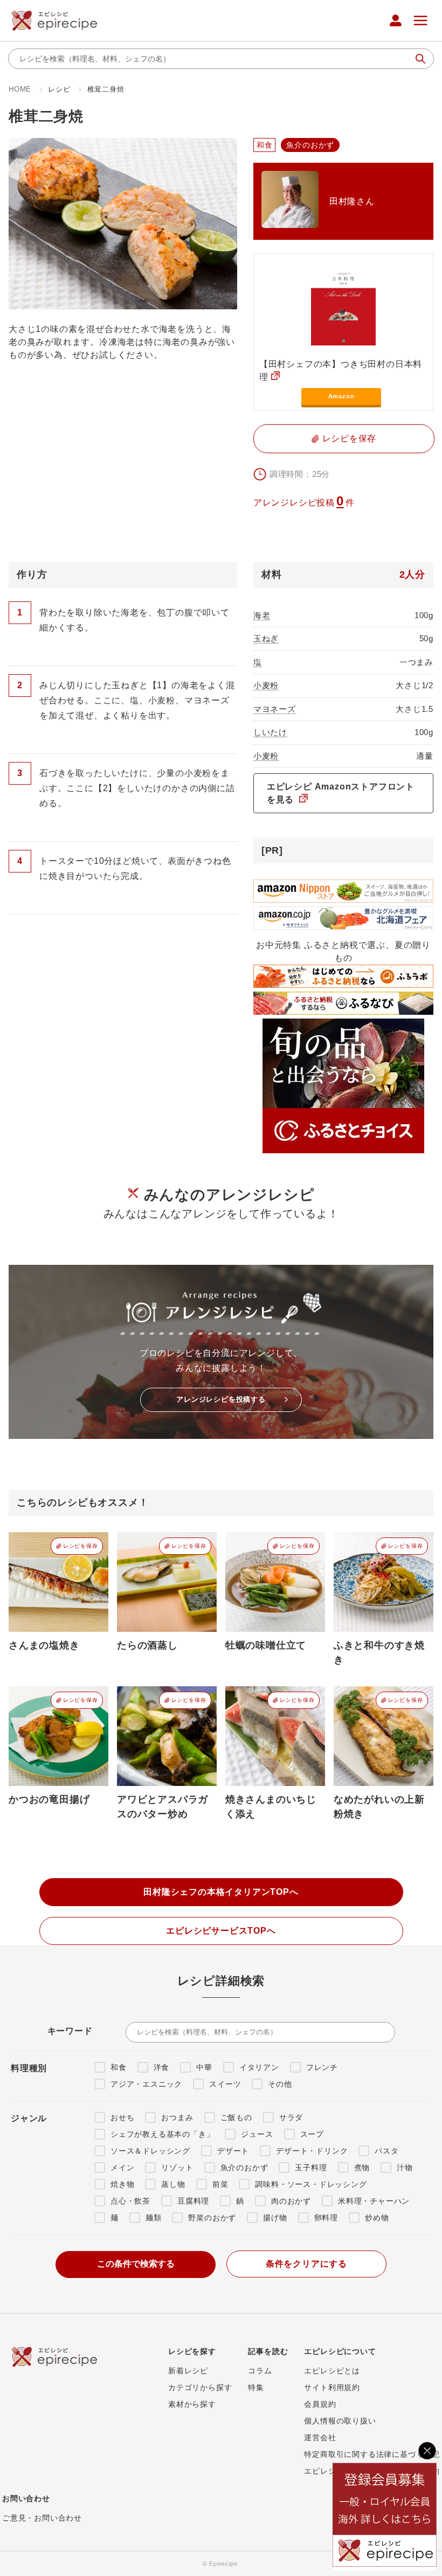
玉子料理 (311, 2168)
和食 (119, 2067)
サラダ (291, 2117)
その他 (280, 2084)
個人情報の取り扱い (340, 2421)
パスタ (386, 2151)
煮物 (362, 2168)
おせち (122, 2117)
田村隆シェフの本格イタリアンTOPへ (221, 1892)
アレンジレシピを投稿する (221, 1399)
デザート (233, 2151)
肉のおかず (291, 2201)
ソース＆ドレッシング (150, 2151)
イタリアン (259, 2067)
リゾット (177, 2168)
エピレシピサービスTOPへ (221, 1931)
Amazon (341, 396)
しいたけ (270, 732)
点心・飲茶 (130, 2201)
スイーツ (225, 2084)
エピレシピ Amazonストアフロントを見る (341, 793)
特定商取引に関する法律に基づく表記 (372, 2454)
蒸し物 (173, 2184)
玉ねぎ (266, 638)
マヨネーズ (275, 709)
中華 (204, 2067)
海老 (262, 615)
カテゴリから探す (200, 2387)
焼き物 (122, 2184)
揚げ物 (275, 2218)
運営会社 (320, 2437)
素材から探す (192, 2404)
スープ (312, 2134)
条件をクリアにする (306, 2264)
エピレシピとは (332, 2371)
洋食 (162, 2067)
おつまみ (177, 2117)
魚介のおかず (244, 2168)
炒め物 (377, 2218)
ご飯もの (236, 2117)
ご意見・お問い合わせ (42, 2518)
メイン (122, 2168)
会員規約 (320, 2404)
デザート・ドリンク (312, 2151)
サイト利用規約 (332, 2387)
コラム (260, 2371)
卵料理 (326, 2218)
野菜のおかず (212, 2218)
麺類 (154, 2218)
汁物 (405, 2168)
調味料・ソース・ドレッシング (311, 2184)
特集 (256, 2387)
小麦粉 (266, 685)
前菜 (220, 2184)
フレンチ (322, 2067)
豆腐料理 (193, 2201)
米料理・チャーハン (374, 2201)
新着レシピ (188, 2371)
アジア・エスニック (146, 2084)
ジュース (257, 2134)
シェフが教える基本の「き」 (162, 2134)
